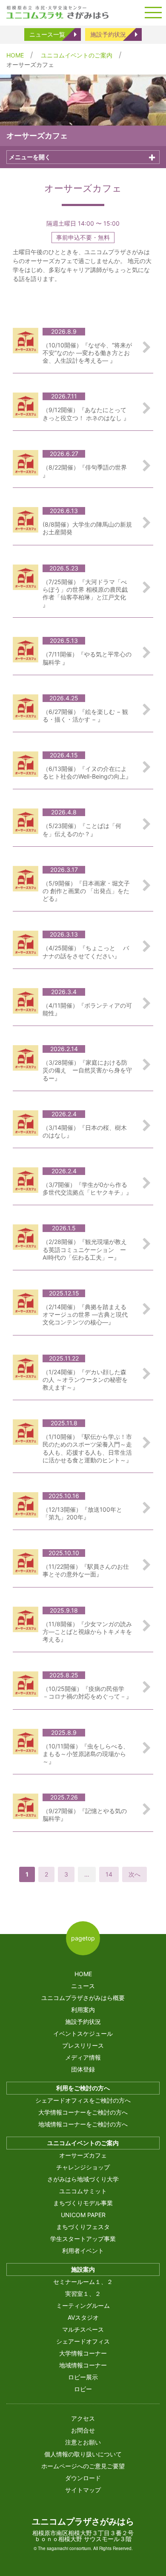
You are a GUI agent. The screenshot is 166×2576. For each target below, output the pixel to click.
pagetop (83, 1938)
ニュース (83, 1986)
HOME (15, 55)
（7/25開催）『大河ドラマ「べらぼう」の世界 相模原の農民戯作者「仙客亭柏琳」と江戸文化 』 (85, 593)
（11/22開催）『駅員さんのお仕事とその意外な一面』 (86, 1570)
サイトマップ (83, 2490)
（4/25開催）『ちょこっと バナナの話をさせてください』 (86, 952)
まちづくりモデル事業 (83, 2203)
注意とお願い (83, 2442)
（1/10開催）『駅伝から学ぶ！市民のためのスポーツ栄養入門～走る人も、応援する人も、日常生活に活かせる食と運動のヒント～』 (87, 1448)
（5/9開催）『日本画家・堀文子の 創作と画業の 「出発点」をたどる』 (86, 891)
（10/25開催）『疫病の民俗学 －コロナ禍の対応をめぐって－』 (87, 1692)
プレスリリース (83, 2045)
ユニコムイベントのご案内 (77, 55)
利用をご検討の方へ (83, 2088)
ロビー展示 (83, 2377)
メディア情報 (83, 2057)
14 (109, 1874)
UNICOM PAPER (83, 2215)
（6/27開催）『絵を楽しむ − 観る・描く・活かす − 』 (85, 715)
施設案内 (83, 2269)
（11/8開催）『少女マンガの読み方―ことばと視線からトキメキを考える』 (87, 1632)
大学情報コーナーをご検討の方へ (83, 2112)
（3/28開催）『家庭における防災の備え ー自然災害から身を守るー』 (87, 1070)
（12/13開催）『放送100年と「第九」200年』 (82, 1513)
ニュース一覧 (47, 34)
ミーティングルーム (83, 2305)
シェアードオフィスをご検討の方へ (83, 2100)
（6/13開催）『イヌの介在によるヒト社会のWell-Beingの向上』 (87, 772)
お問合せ (83, 2430)
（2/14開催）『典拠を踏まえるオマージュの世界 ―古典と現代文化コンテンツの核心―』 (85, 1314)
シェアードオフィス (83, 2341)
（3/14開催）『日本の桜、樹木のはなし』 (85, 1131)
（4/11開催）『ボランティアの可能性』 (87, 1009)
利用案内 (83, 2010)
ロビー (83, 2389)
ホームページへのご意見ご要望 (83, 2466)
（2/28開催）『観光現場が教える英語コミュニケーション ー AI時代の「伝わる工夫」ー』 (85, 1249)
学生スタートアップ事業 (83, 2239)
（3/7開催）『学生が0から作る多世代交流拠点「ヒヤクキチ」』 (87, 1188)
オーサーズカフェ (83, 2155)
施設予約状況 (108, 34)
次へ (135, 1874)
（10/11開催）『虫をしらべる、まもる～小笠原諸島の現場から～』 (86, 1754)
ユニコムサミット (83, 2191)
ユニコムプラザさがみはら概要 (83, 1998)
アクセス (83, 2418)
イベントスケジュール (83, 2033)
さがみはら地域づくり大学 (83, 2179)
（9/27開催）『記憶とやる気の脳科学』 (85, 1815)
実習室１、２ (83, 2294)
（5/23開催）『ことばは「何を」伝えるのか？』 (82, 830)
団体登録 (83, 2069)
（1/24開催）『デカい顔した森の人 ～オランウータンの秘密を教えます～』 (85, 1380)
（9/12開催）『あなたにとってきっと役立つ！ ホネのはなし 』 (86, 414)
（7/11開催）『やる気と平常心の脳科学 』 (87, 658)
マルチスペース (83, 2329)
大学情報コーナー (83, 2353)
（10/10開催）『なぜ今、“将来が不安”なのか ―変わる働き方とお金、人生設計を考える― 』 (87, 353)
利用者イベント (83, 2251)
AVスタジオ (83, 2317)
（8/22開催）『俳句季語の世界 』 (85, 471)
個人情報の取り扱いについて (83, 2454)
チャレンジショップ (83, 2167)
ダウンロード (83, 2478)
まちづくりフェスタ (83, 2227)
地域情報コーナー (83, 2365)
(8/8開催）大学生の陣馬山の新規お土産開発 (87, 528)
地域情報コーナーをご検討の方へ (83, 2124)
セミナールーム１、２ (83, 2282)
